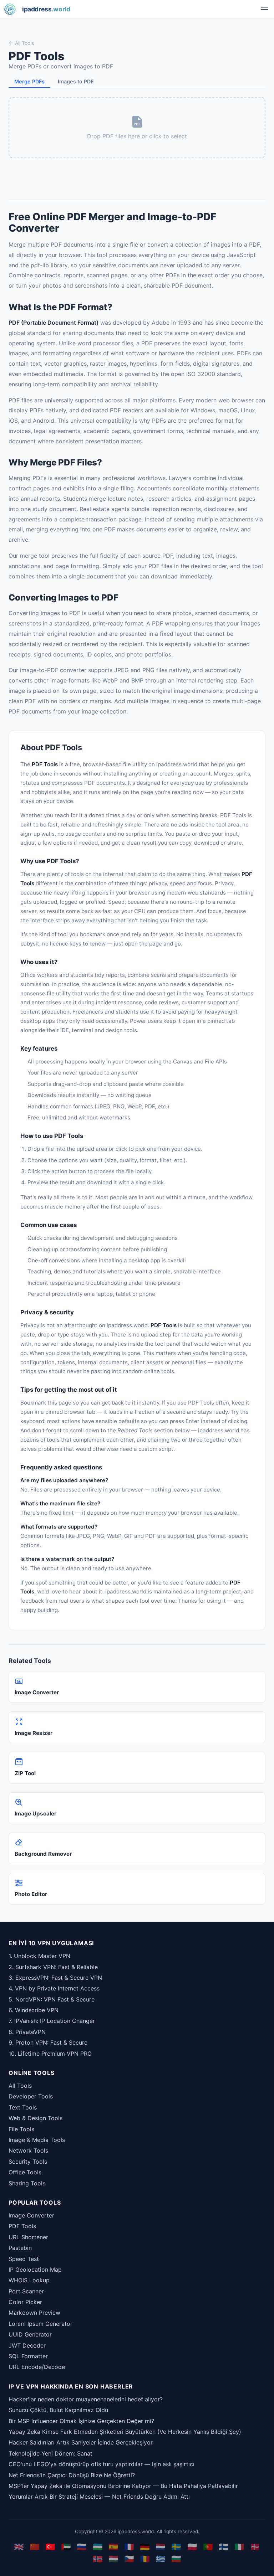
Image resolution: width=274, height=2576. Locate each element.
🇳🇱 (161, 2547)
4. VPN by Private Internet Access (54, 1988)
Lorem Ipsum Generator (40, 2324)
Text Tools (23, 2107)
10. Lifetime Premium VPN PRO (50, 2054)
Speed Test (24, 2259)
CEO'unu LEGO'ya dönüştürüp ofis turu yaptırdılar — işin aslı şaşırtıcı (102, 2464)
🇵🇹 (208, 2547)
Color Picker (25, 2302)
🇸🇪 (176, 2547)
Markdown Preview (34, 2313)
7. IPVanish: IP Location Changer (52, 2021)
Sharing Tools (27, 2183)
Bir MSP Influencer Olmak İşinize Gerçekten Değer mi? (81, 2421)
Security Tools (28, 2162)
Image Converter (31, 2215)
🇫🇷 (129, 2547)
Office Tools (25, 2172)
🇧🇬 (176, 2559)
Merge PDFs (29, 81)
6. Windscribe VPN (34, 2010)
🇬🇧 (19, 2547)
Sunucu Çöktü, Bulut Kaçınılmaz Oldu (58, 2410)
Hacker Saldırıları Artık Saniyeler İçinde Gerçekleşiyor (81, 2442)
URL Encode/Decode (37, 2367)
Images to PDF (76, 81)
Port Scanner (26, 2291)
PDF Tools (22, 2226)
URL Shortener (28, 2237)
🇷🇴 (145, 2559)
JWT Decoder (27, 2345)
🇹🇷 (50, 2547)
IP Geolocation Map (35, 2270)
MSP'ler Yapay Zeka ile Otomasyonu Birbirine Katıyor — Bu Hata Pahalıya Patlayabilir (123, 2486)
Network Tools (28, 2150)
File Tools (21, 2129)
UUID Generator (30, 2334)
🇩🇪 (145, 2547)
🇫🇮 (224, 2547)
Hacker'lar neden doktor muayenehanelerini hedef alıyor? (86, 2399)
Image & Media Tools (37, 2140)
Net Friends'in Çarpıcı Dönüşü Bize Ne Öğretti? (72, 2475)
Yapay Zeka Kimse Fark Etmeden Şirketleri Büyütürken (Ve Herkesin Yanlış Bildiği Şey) (125, 2432)
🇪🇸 (113, 2547)
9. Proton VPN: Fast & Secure (48, 2042)
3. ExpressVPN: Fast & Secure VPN (55, 1978)
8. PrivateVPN (27, 2032)
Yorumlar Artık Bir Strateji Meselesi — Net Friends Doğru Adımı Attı (99, 2497)
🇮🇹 (239, 2547)
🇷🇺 (82, 2547)
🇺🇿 (98, 2547)
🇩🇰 (255, 2547)
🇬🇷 (161, 2559)
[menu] (265, 9)
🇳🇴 (98, 2559)
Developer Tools (31, 2096)
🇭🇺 (113, 2559)
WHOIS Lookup (29, 2280)
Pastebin (20, 2248)
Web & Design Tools (35, 2118)
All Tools (24, 43)
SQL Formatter (28, 2356)
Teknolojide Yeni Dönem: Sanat (50, 2453)
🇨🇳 (35, 2547)
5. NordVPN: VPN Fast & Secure (52, 1999)
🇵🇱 (192, 2547)
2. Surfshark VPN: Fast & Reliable (53, 1967)
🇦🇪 (66, 2547)
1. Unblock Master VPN (39, 1956)
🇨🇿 (129, 2559)
